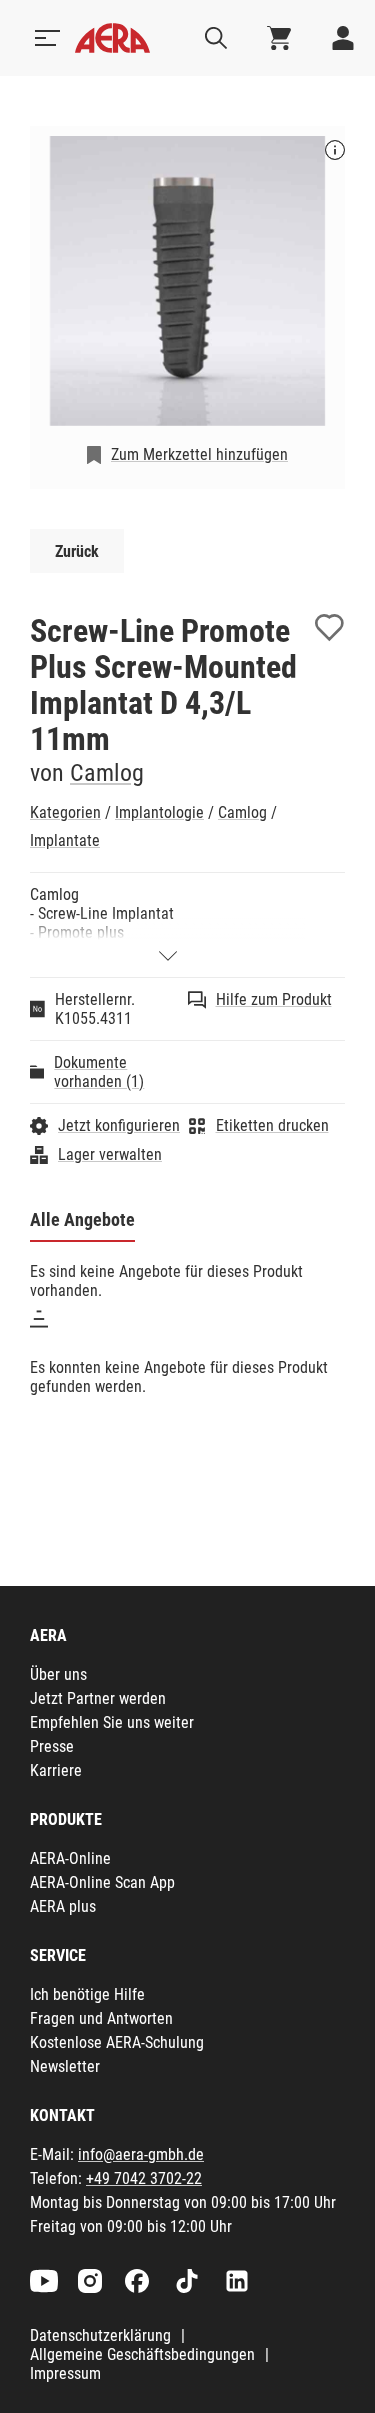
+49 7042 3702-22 (144, 2178)
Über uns (58, 1674)
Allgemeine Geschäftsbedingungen (142, 2354)
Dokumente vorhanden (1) (99, 1072)
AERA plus (63, 1906)
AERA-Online (70, 1858)
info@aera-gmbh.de (141, 2154)
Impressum (65, 2373)
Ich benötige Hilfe (87, 1994)
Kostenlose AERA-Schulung (117, 2042)
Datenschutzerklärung (100, 2335)
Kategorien (65, 812)
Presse (52, 1746)
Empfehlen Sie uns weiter (112, 1722)
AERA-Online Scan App (102, 1882)
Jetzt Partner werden (98, 1698)
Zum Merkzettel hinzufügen (199, 454)
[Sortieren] (39, 1319)
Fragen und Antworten (101, 2018)
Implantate (65, 840)
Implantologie (159, 812)
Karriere (56, 1770)
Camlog (107, 773)
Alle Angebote (82, 1219)
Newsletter (65, 2066)
